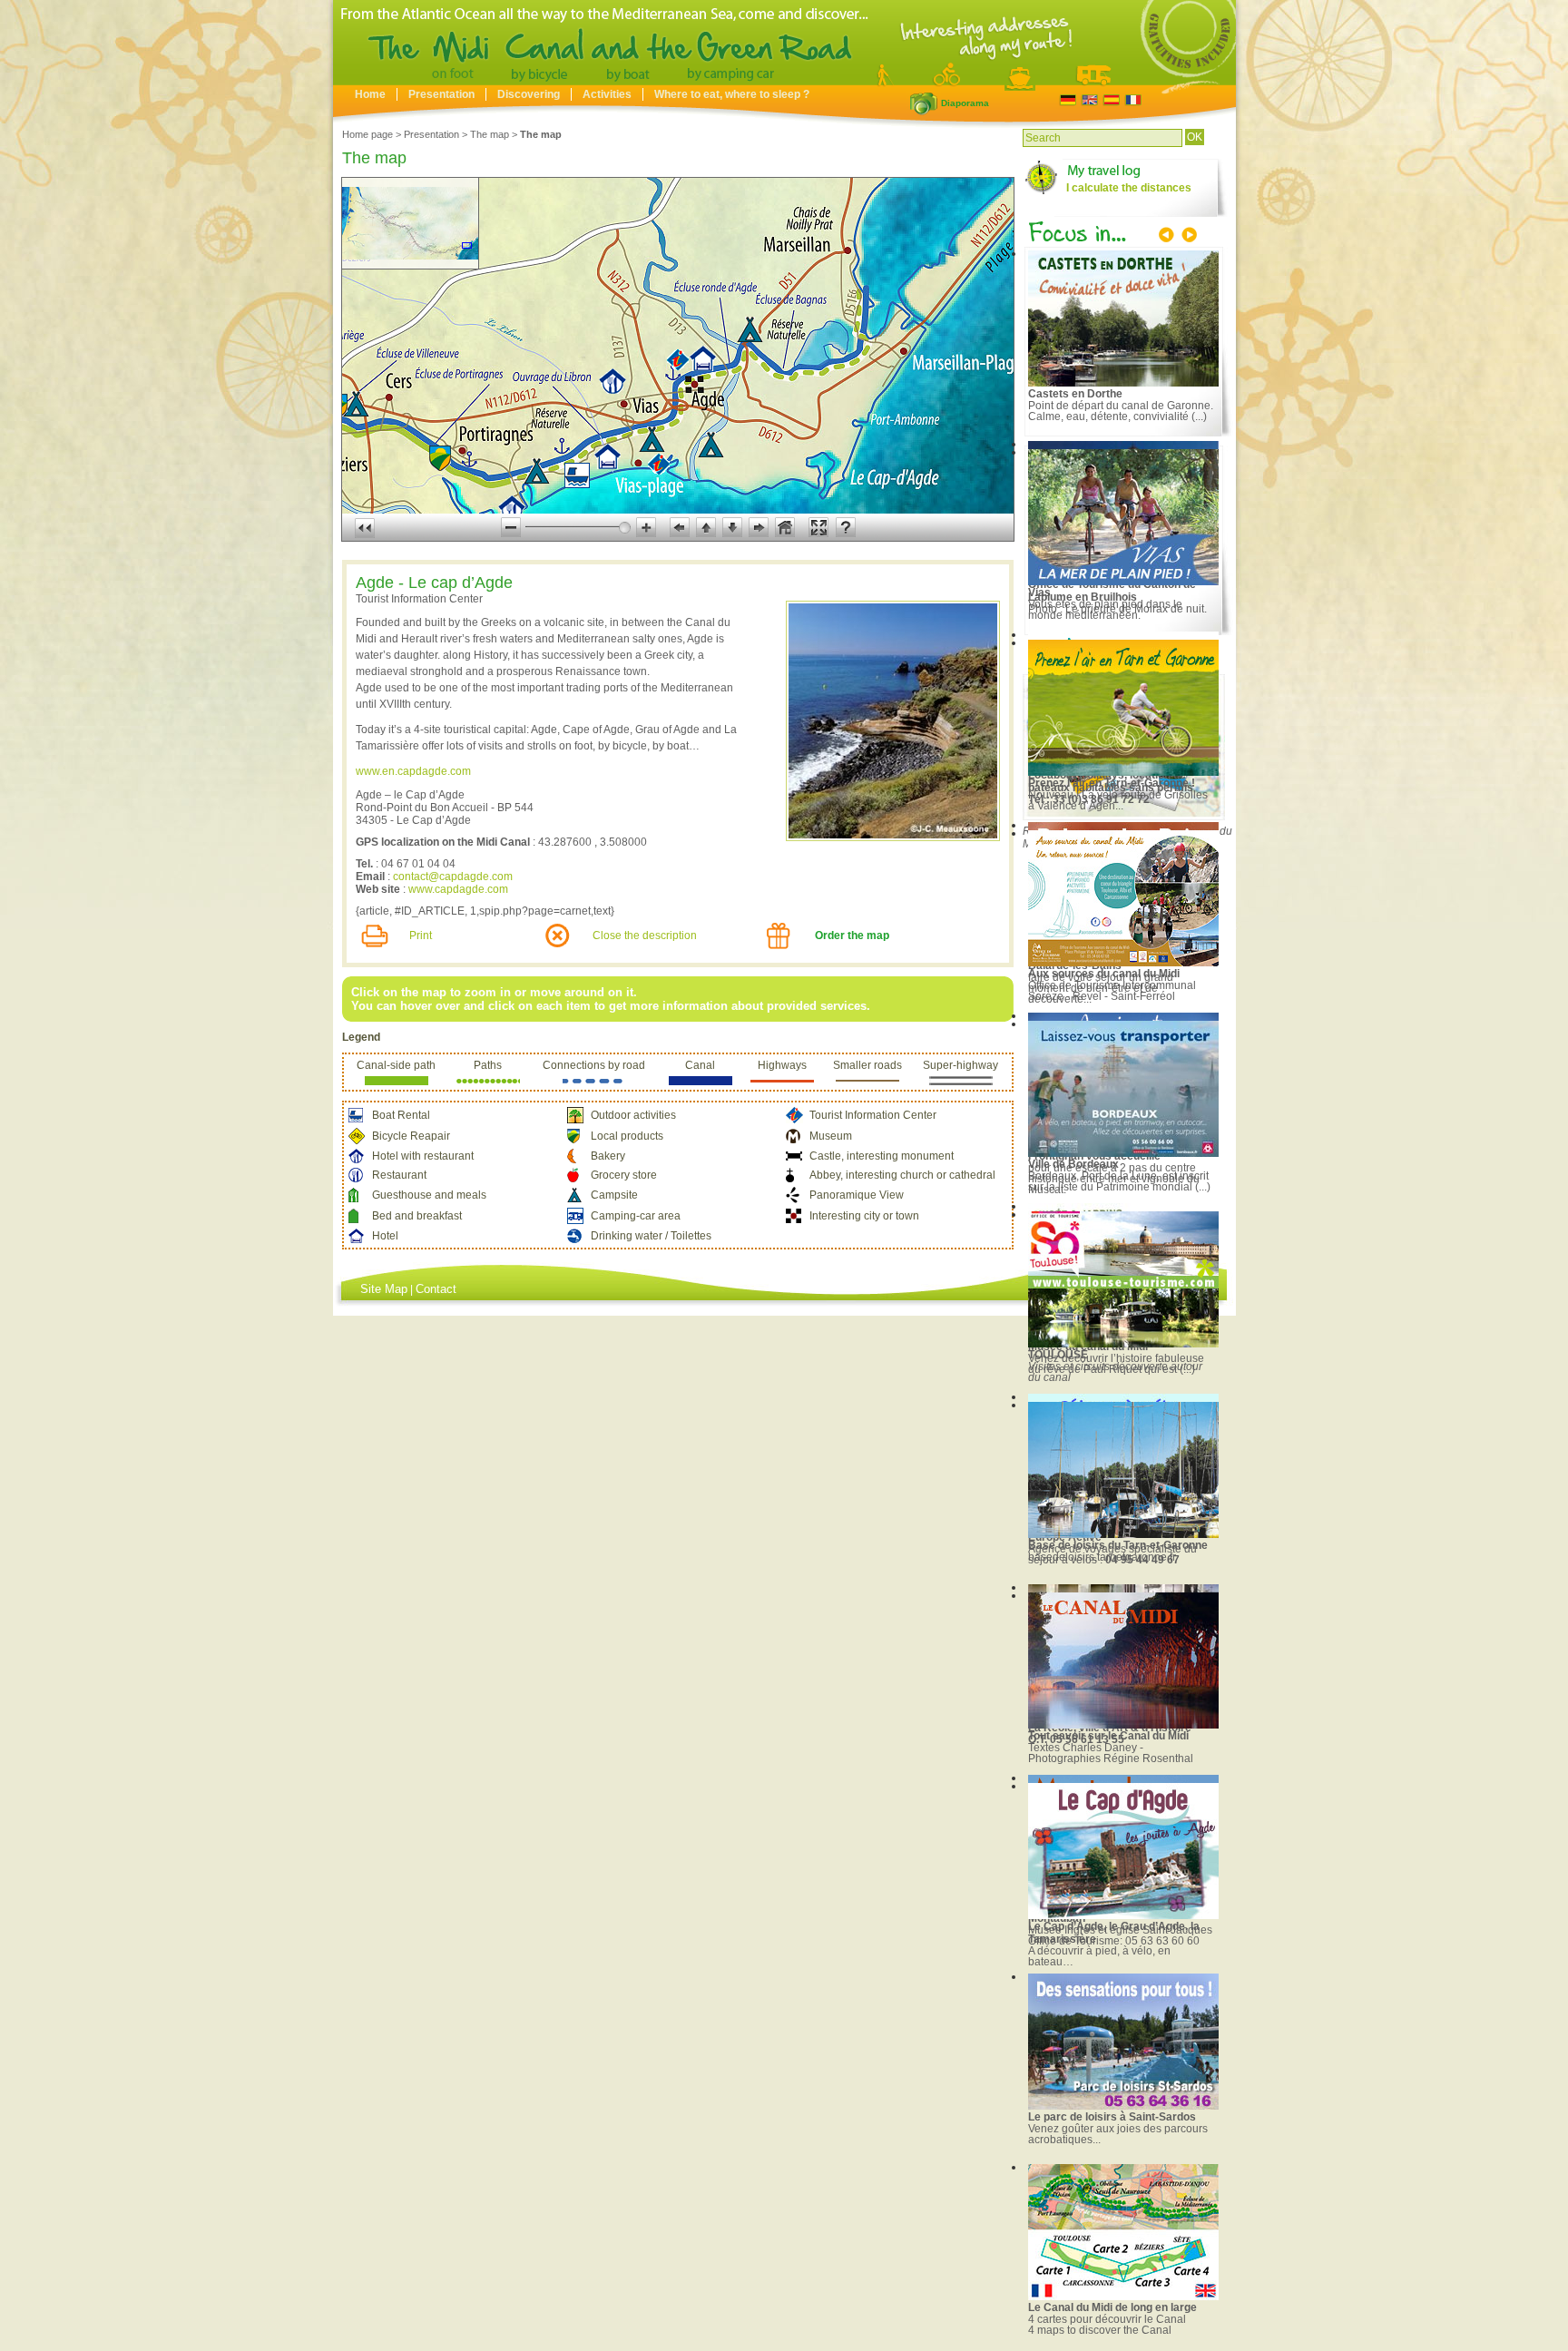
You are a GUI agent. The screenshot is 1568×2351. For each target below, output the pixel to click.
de (1068, 100)
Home (370, 94)
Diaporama (924, 103)
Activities (607, 94)
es (1111, 100)
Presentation (441, 94)
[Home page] (784, 81)
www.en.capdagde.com (413, 771)
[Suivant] (1188, 237)
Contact (436, 1289)
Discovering (529, 94)
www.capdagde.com (458, 889)
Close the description (645, 936)
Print (421, 936)
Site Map (384, 1289)
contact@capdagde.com (453, 877)
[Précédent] (1168, 237)
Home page (367, 134)
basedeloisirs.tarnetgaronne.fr (1102, 1557)
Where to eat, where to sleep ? (732, 94)
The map (490, 134)
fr (1133, 100)
